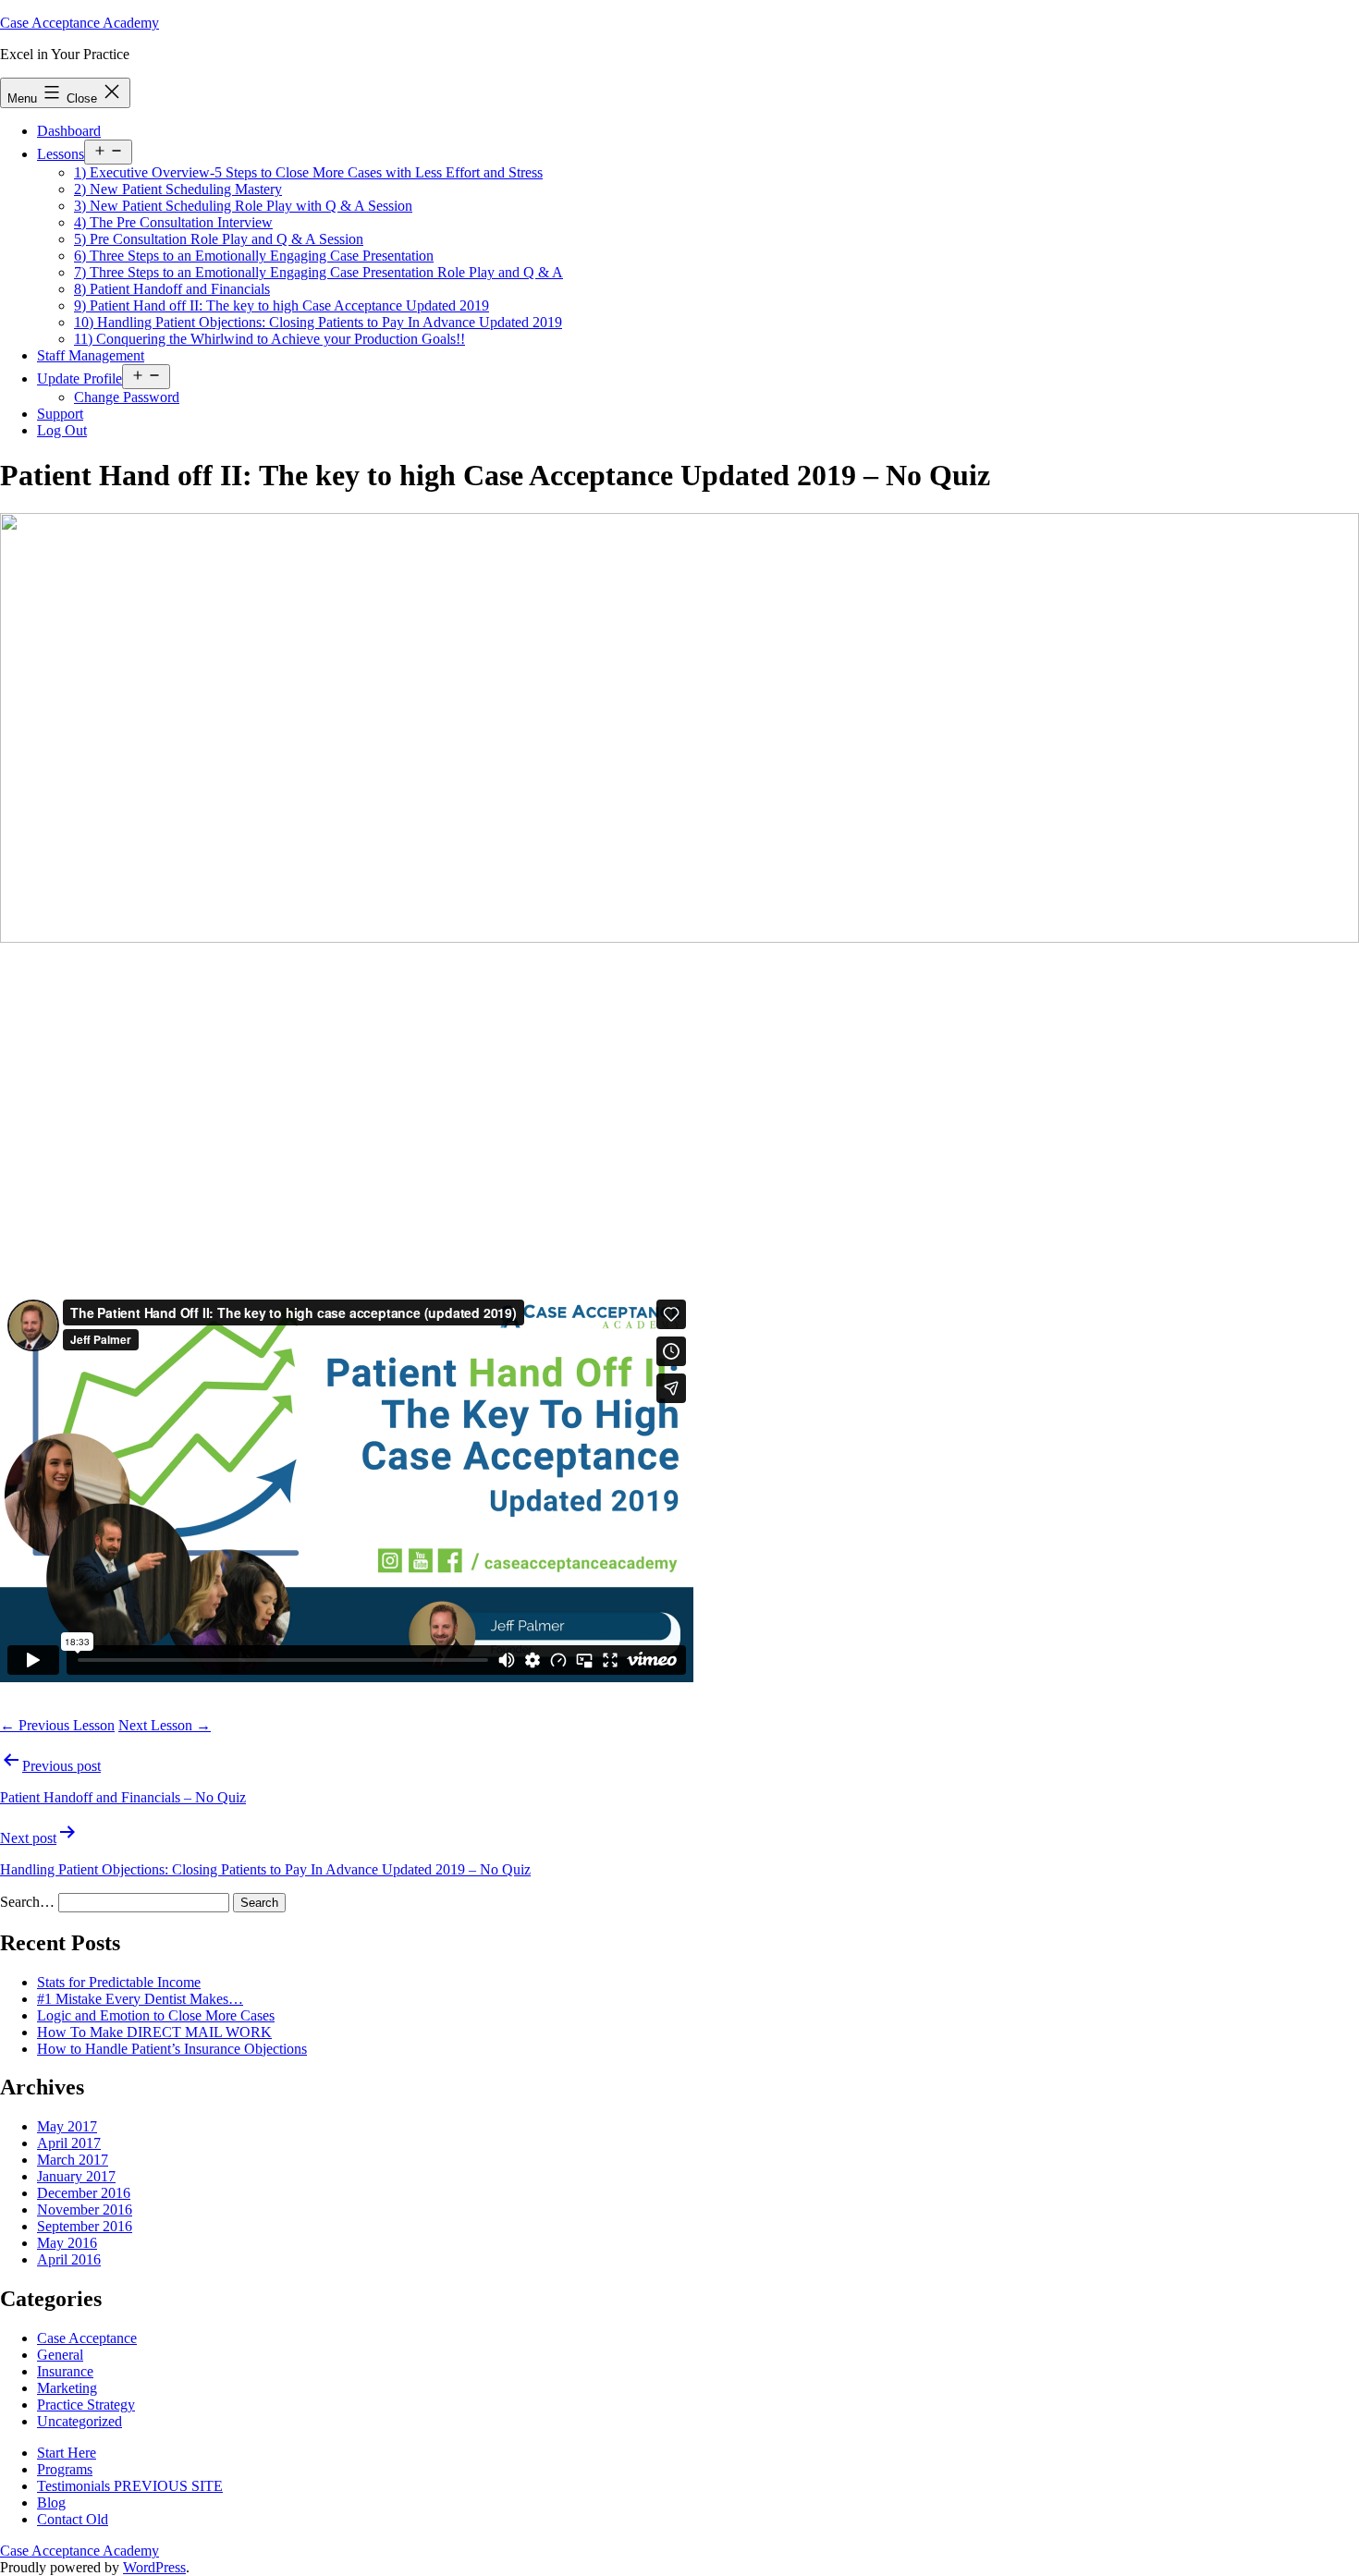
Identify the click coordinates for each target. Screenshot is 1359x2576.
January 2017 (76, 2176)
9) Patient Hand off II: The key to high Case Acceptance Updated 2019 (282, 305)
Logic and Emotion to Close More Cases (156, 2015)
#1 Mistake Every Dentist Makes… (140, 1999)
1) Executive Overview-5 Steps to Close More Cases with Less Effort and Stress (308, 172)
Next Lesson (165, 1725)
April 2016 (69, 2259)
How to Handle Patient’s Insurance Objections (172, 2049)
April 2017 (69, 2143)
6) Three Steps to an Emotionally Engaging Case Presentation (254, 256)
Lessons (61, 154)
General (60, 2355)
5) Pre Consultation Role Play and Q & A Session (219, 239)
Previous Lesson (57, 1725)
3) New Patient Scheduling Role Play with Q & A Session (243, 206)
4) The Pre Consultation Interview (173, 222)
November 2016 (85, 2210)
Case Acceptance (87, 2338)
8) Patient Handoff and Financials (172, 289)
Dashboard (69, 131)
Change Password (127, 397)
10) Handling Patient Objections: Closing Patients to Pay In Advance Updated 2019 (318, 322)
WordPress (154, 2567)
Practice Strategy (86, 2405)
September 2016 (85, 2226)
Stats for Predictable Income (119, 1982)
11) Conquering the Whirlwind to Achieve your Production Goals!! (269, 339)
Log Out (62, 430)
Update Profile (80, 378)
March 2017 (73, 2160)
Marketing (67, 2388)
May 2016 (67, 2243)
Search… (27, 1902)
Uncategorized (80, 2421)
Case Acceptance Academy (80, 23)
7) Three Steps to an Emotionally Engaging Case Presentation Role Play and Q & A (318, 272)
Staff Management (91, 355)
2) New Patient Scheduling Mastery (178, 189)
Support (60, 414)
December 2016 (84, 2193)
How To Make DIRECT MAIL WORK (154, 2032)
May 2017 (67, 2126)
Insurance (65, 2371)
